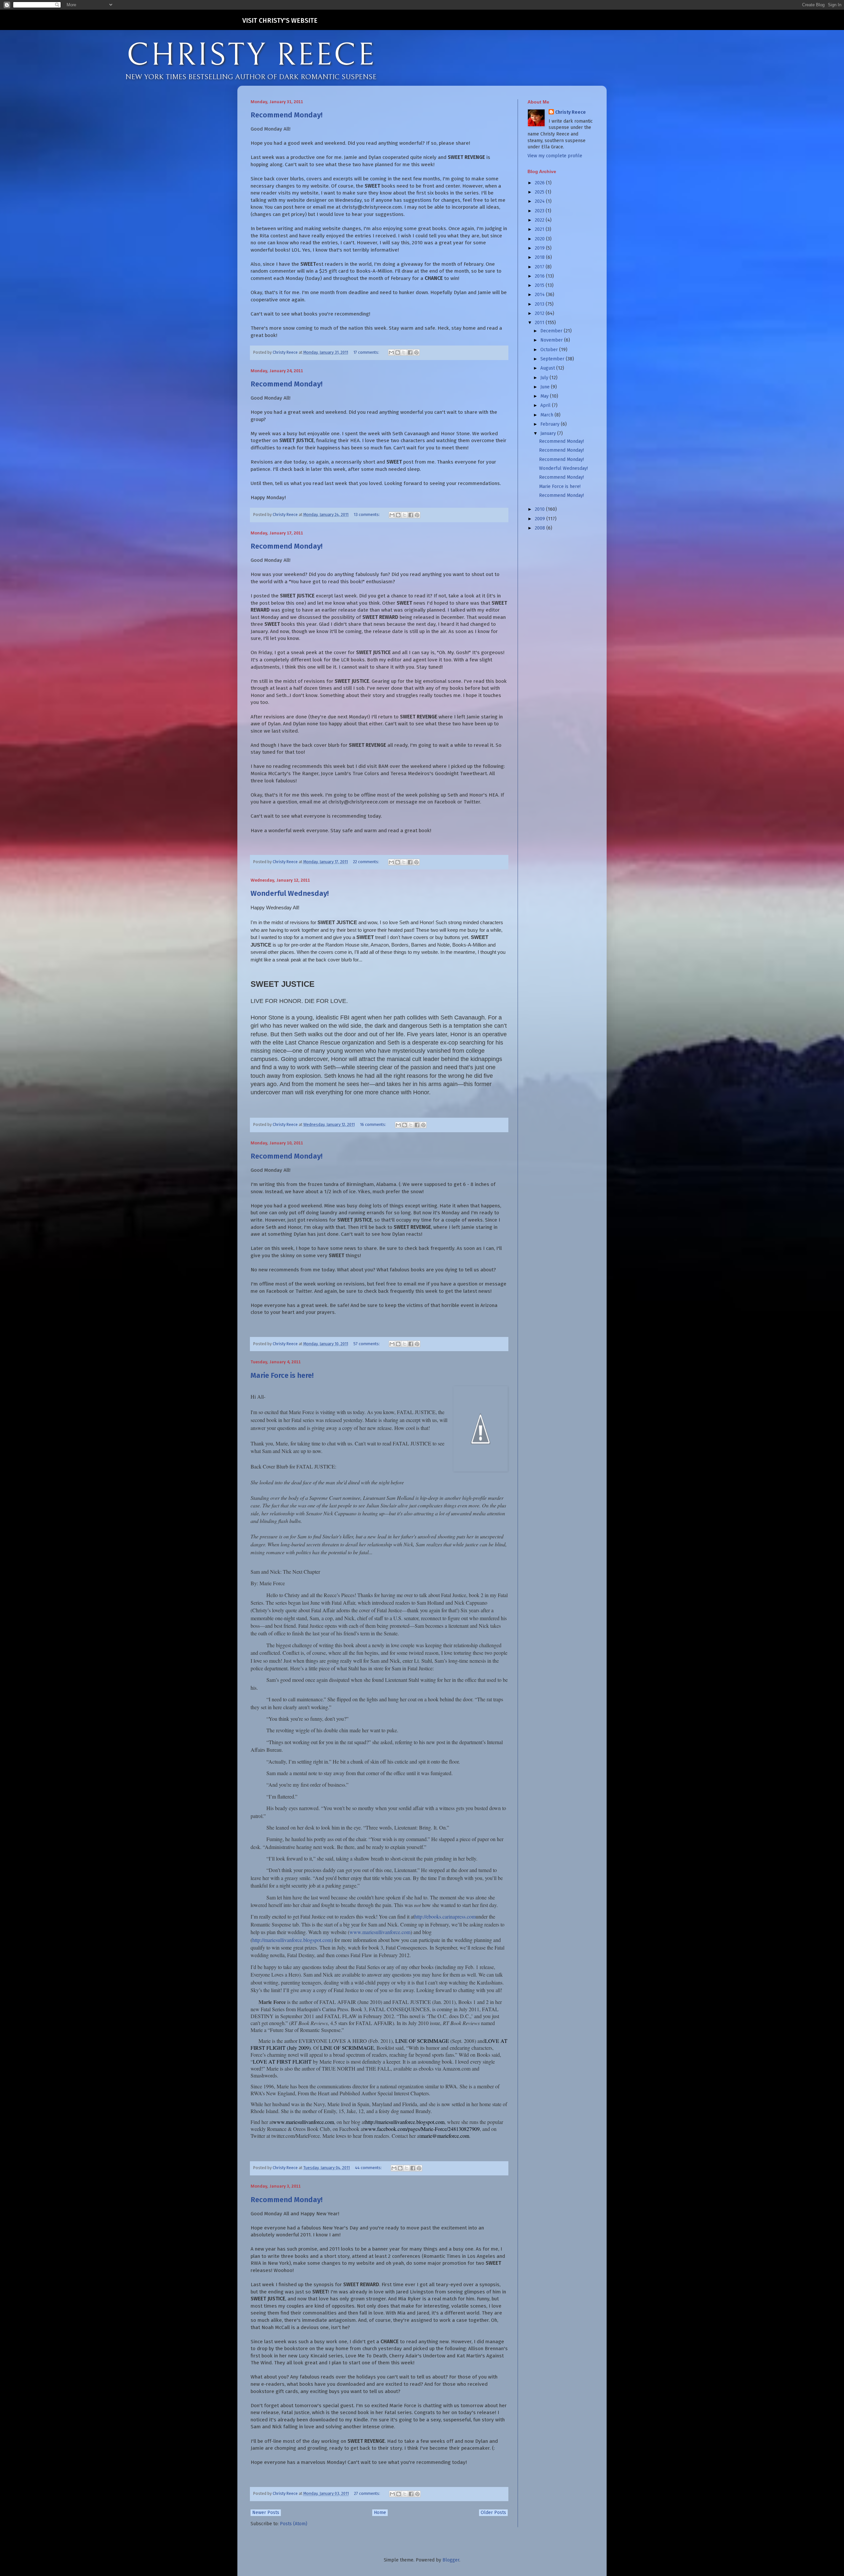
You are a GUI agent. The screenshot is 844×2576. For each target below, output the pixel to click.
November (552, 340)
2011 (540, 323)
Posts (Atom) (294, 2524)
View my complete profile (555, 156)
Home (380, 2513)
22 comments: (367, 862)
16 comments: (374, 1124)
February (551, 424)
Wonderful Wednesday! (290, 893)
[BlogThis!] (398, 352)
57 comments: (367, 1344)
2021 (540, 229)
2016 (540, 276)
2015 (540, 285)
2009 (541, 519)
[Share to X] (404, 352)
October (550, 350)
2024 (540, 201)
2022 (540, 220)
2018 (540, 257)
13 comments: (367, 515)
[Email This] (391, 352)
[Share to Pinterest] (416, 352)
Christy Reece (571, 112)
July (545, 378)
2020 (540, 239)
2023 (540, 211)
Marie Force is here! (282, 1375)
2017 (540, 267)
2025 (540, 192)
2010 (540, 509)
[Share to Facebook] (410, 352)
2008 (541, 528)
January (549, 433)
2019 (540, 248)
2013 (540, 304)
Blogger (451, 2560)
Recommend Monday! (286, 115)
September (553, 359)
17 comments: (367, 352)
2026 (540, 183)
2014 (540, 295)
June (546, 387)
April (546, 405)
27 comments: (368, 2493)
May (545, 396)
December (552, 331)
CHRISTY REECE (251, 55)
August (548, 368)
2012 (540, 313)
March (547, 415)
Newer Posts (266, 2513)
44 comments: (369, 2168)
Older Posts (493, 2513)
